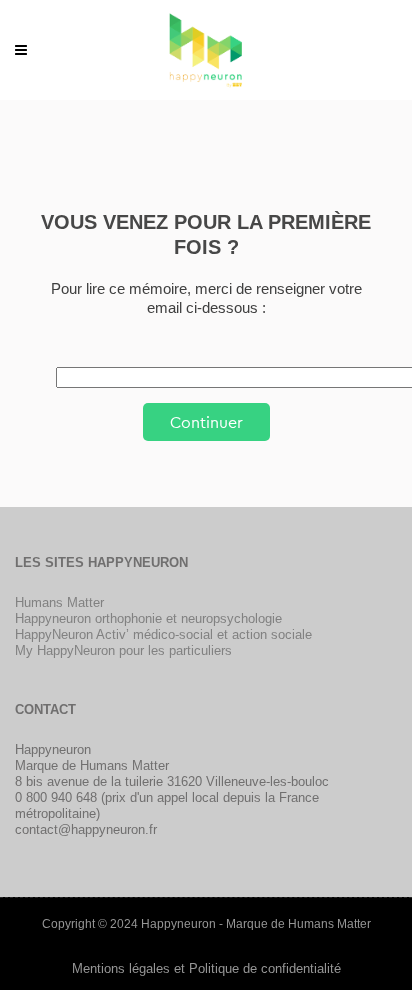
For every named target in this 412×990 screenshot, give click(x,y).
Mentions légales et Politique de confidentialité (206, 968)
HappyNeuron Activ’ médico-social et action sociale (163, 634)
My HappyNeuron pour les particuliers (123, 650)
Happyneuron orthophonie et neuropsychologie (148, 618)
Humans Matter (59, 602)
